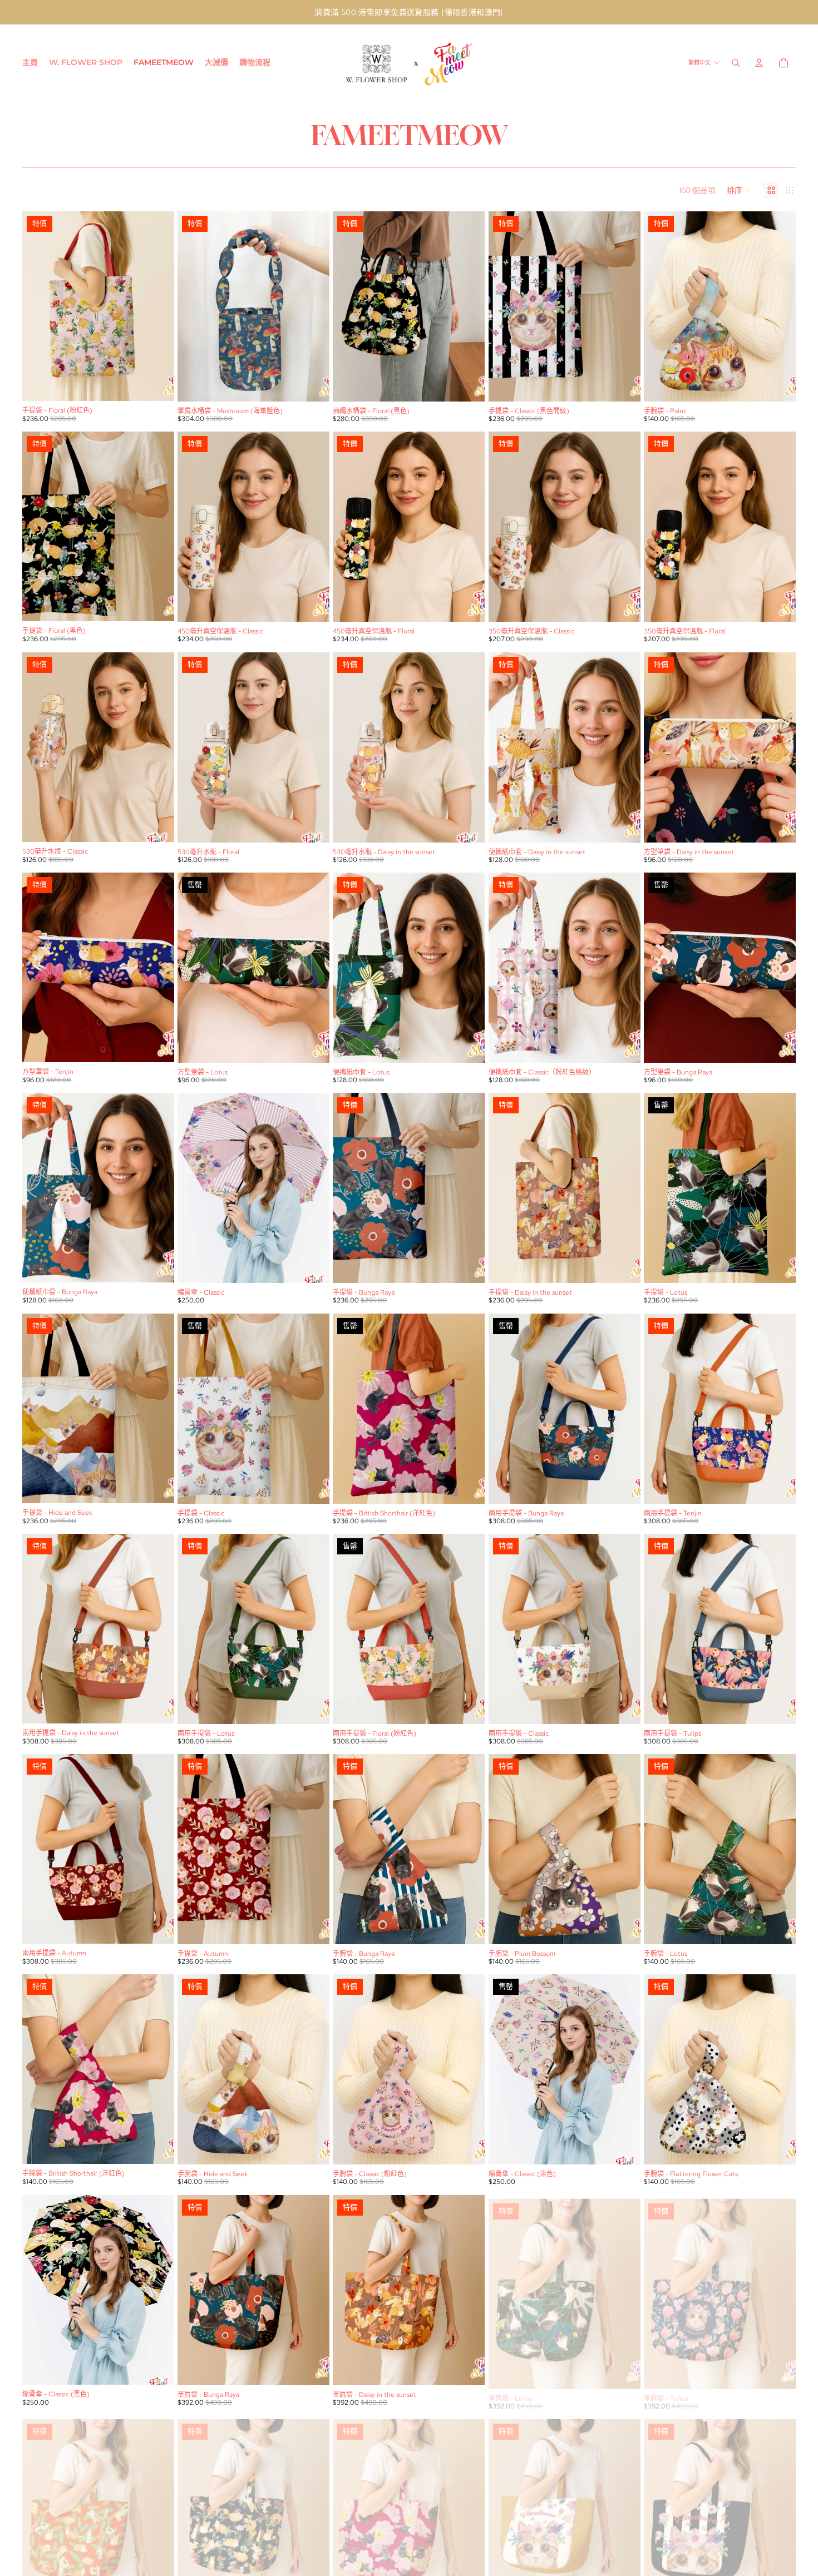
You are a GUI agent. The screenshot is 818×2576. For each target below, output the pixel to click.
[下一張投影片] (157, 306)
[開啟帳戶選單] (759, 63)
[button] (740, 190)
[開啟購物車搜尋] (736, 63)
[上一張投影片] (39, 306)
